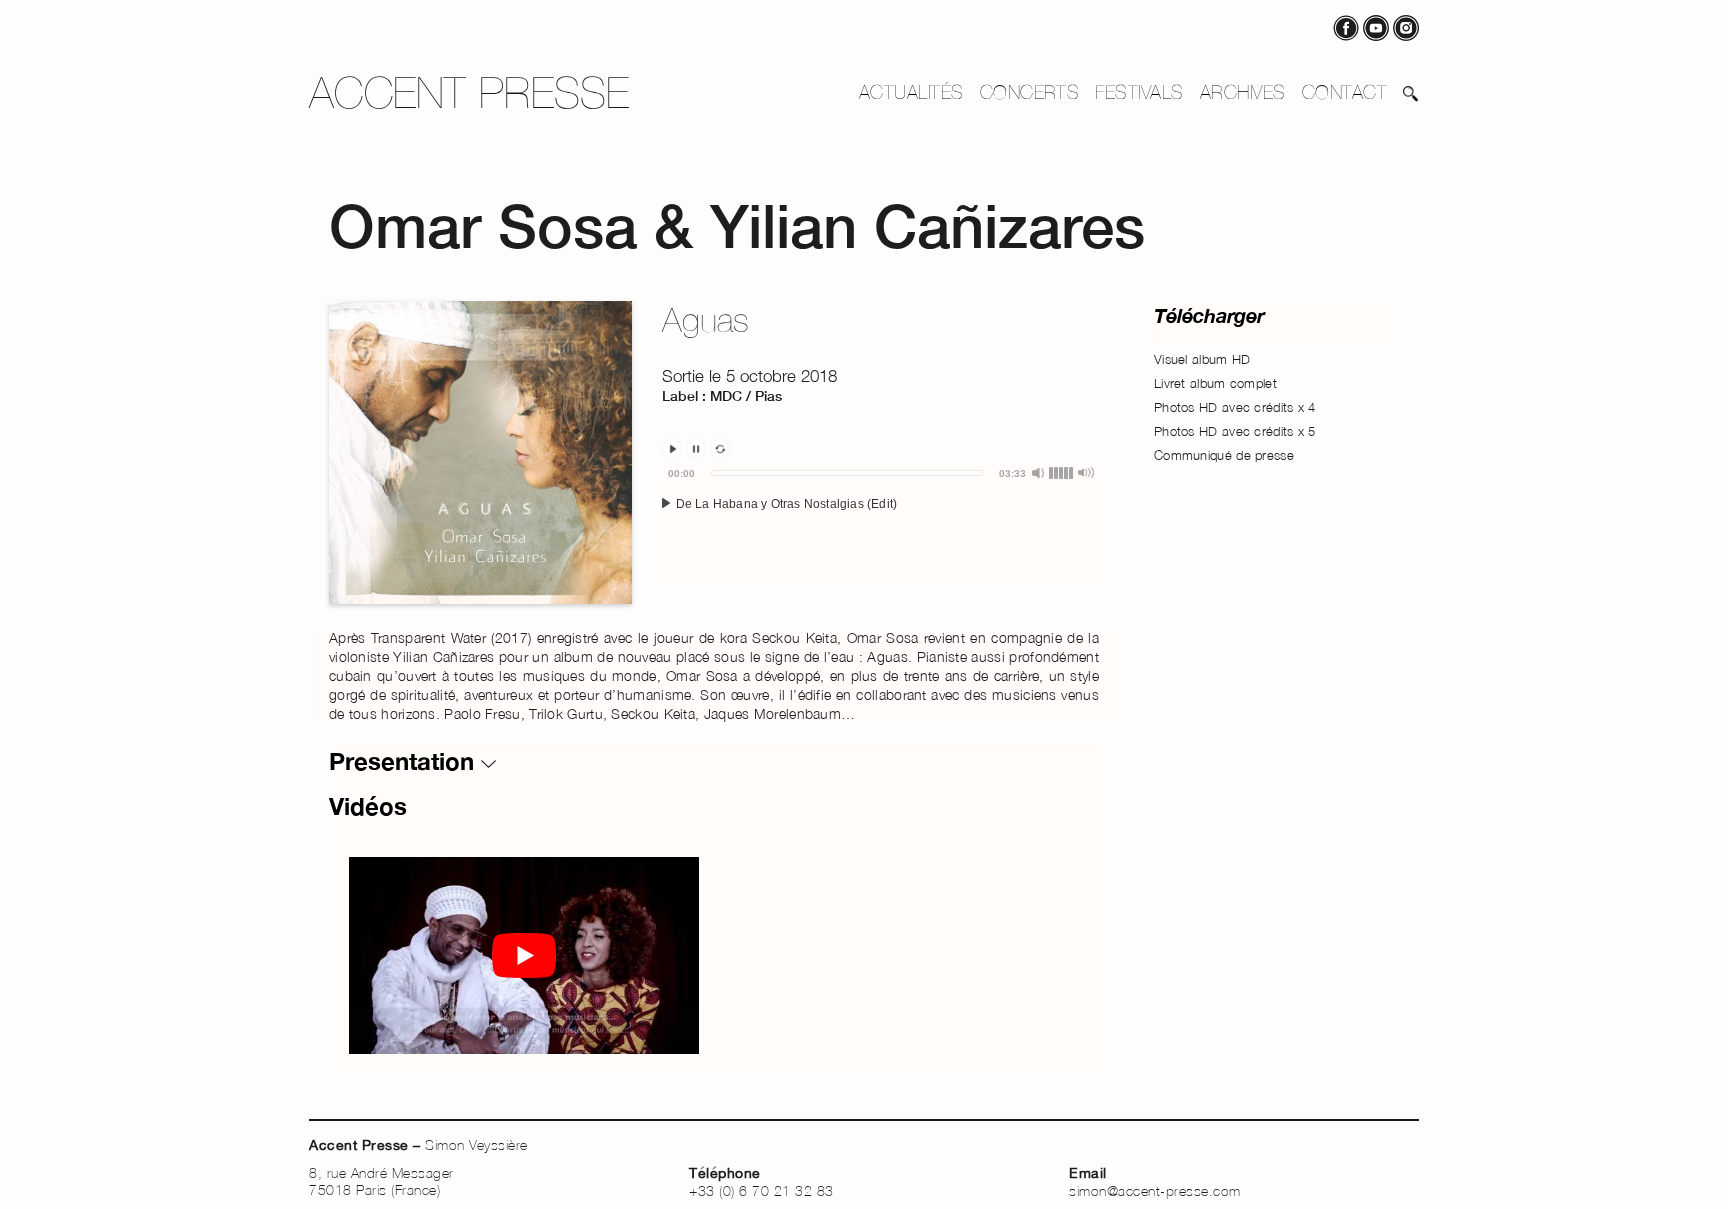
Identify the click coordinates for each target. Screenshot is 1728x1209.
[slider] (847, 473)
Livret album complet (1215, 383)
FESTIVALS (1139, 92)
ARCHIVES (1243, 92)
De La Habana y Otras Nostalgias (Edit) (784, 504)
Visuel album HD (1202, 359)
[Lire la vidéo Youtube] (524, 955)
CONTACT (1344, 92)
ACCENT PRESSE (469, 92)
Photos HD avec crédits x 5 (1235, 431)
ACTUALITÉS (911, 92)
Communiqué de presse (1224, 455)
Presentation (405, 761)
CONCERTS (1030, 92)
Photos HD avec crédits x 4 (1235, 407)
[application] (880, 525)
